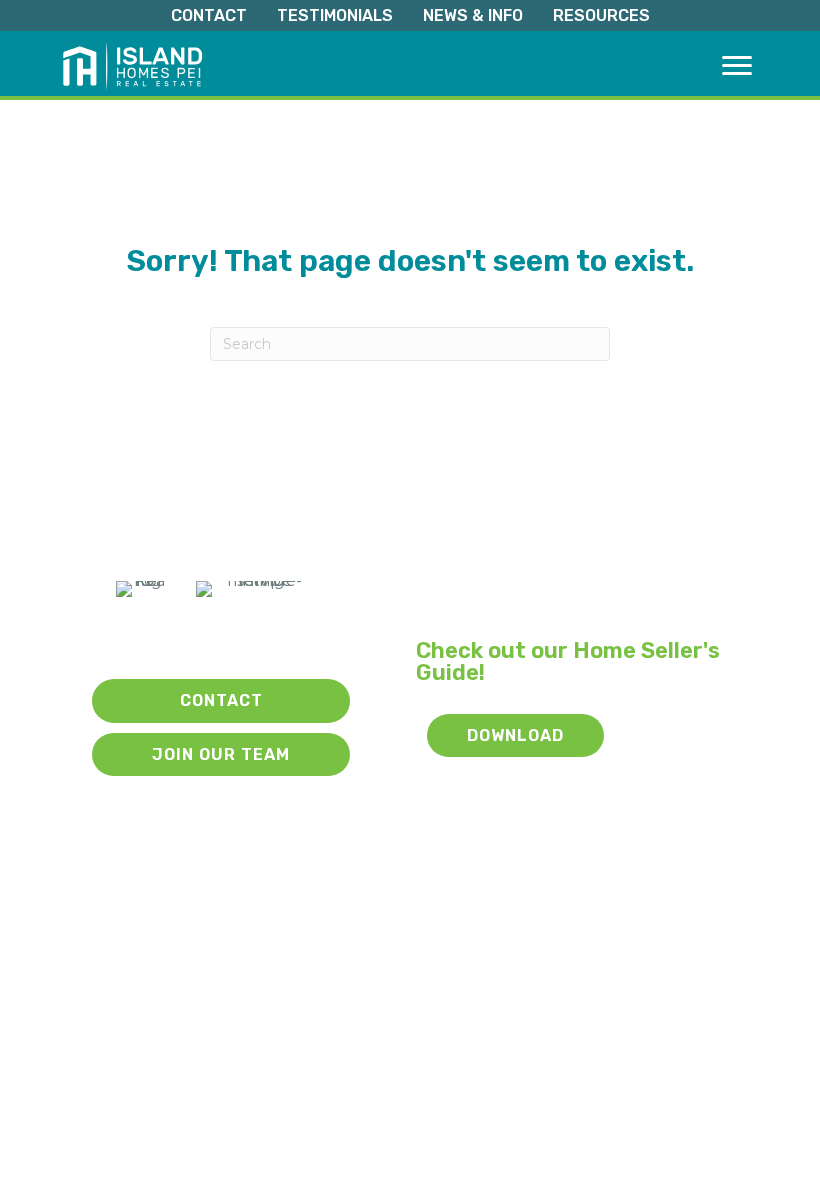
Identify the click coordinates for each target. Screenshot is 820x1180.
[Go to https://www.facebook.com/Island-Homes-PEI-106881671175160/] (226, 638)
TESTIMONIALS (335, 15)
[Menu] (737, 66)
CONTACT (209, 15)
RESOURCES (601, 15)
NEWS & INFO (473, 15)
